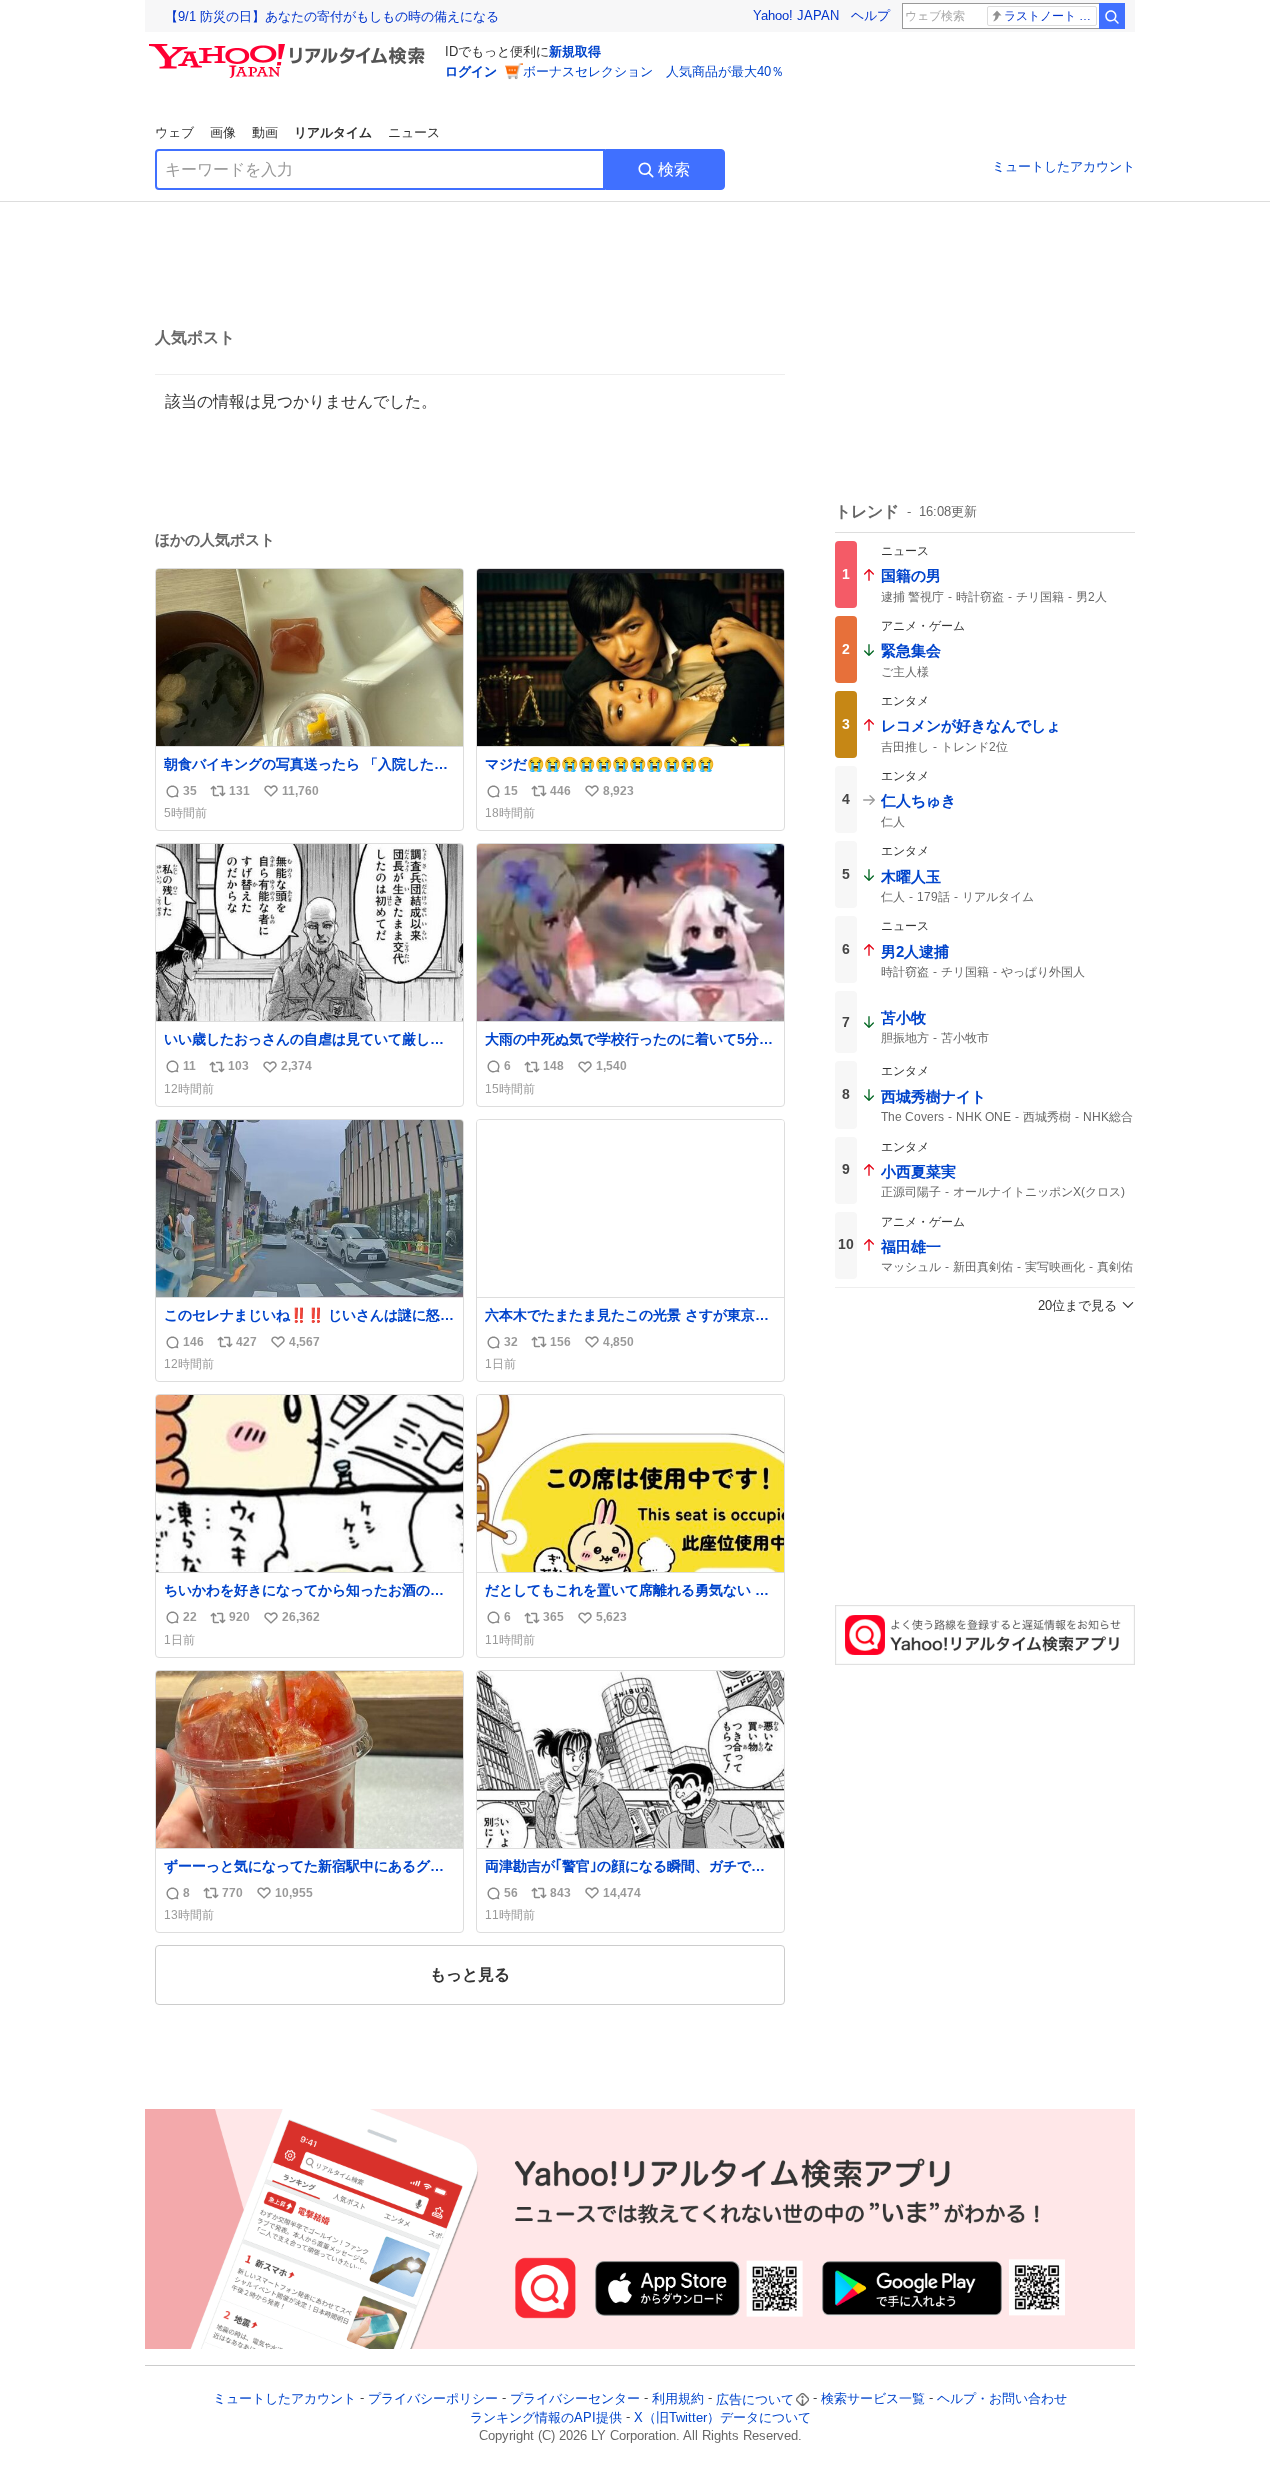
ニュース (414, 132)
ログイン (471, 71)
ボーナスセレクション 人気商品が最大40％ (653, 71)
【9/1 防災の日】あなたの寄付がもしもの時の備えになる (332, 16)
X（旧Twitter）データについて (722, 2417)
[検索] (1112, 16)
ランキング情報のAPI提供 (546, 2417)
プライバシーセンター (575, 2399)
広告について (755, 2399)
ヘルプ (870, 15)
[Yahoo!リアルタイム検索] (290, 49)
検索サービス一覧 (873, 2399)
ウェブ (174, 132)
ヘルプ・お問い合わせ (1002, 2399)
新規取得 (575, 51)
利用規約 (678, 2399)
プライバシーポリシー (433, 2399)
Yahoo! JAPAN (796, 15)
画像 (223, 132)
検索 (674, 169)
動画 (265, 132)
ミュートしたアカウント (1063, 166)
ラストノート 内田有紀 (1050, 16)
